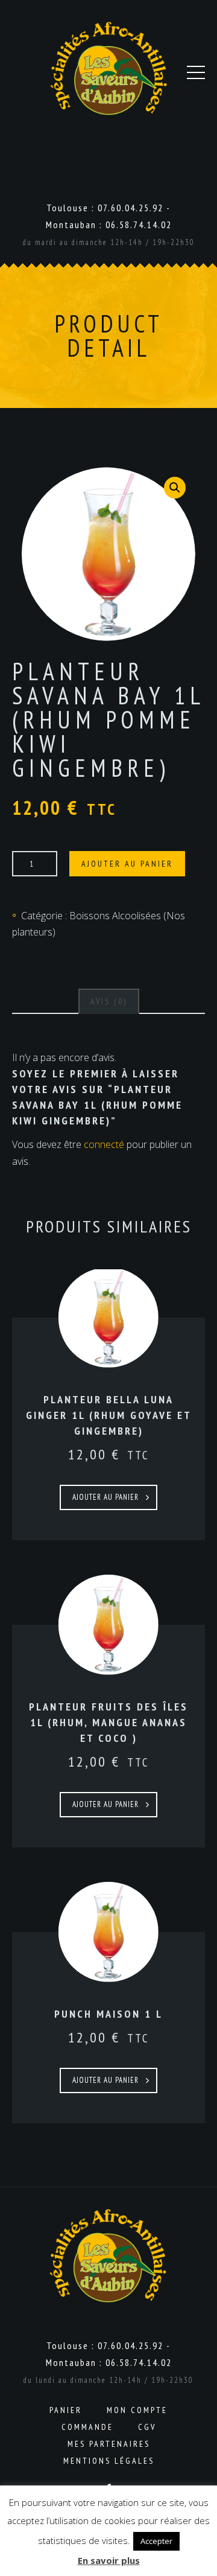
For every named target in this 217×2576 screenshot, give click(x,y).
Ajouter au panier (127, 864)
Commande (87, 2427)
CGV (147, 2427)
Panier (66, 2410)
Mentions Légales (109, 2461)
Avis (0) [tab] (109, 1001)
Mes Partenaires (109, 2444)
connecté (104, 1144)
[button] (175, 488)
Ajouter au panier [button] (105, 1497)
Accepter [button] (156, 2541)
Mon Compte (137, 2410)
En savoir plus (109, 2560)
